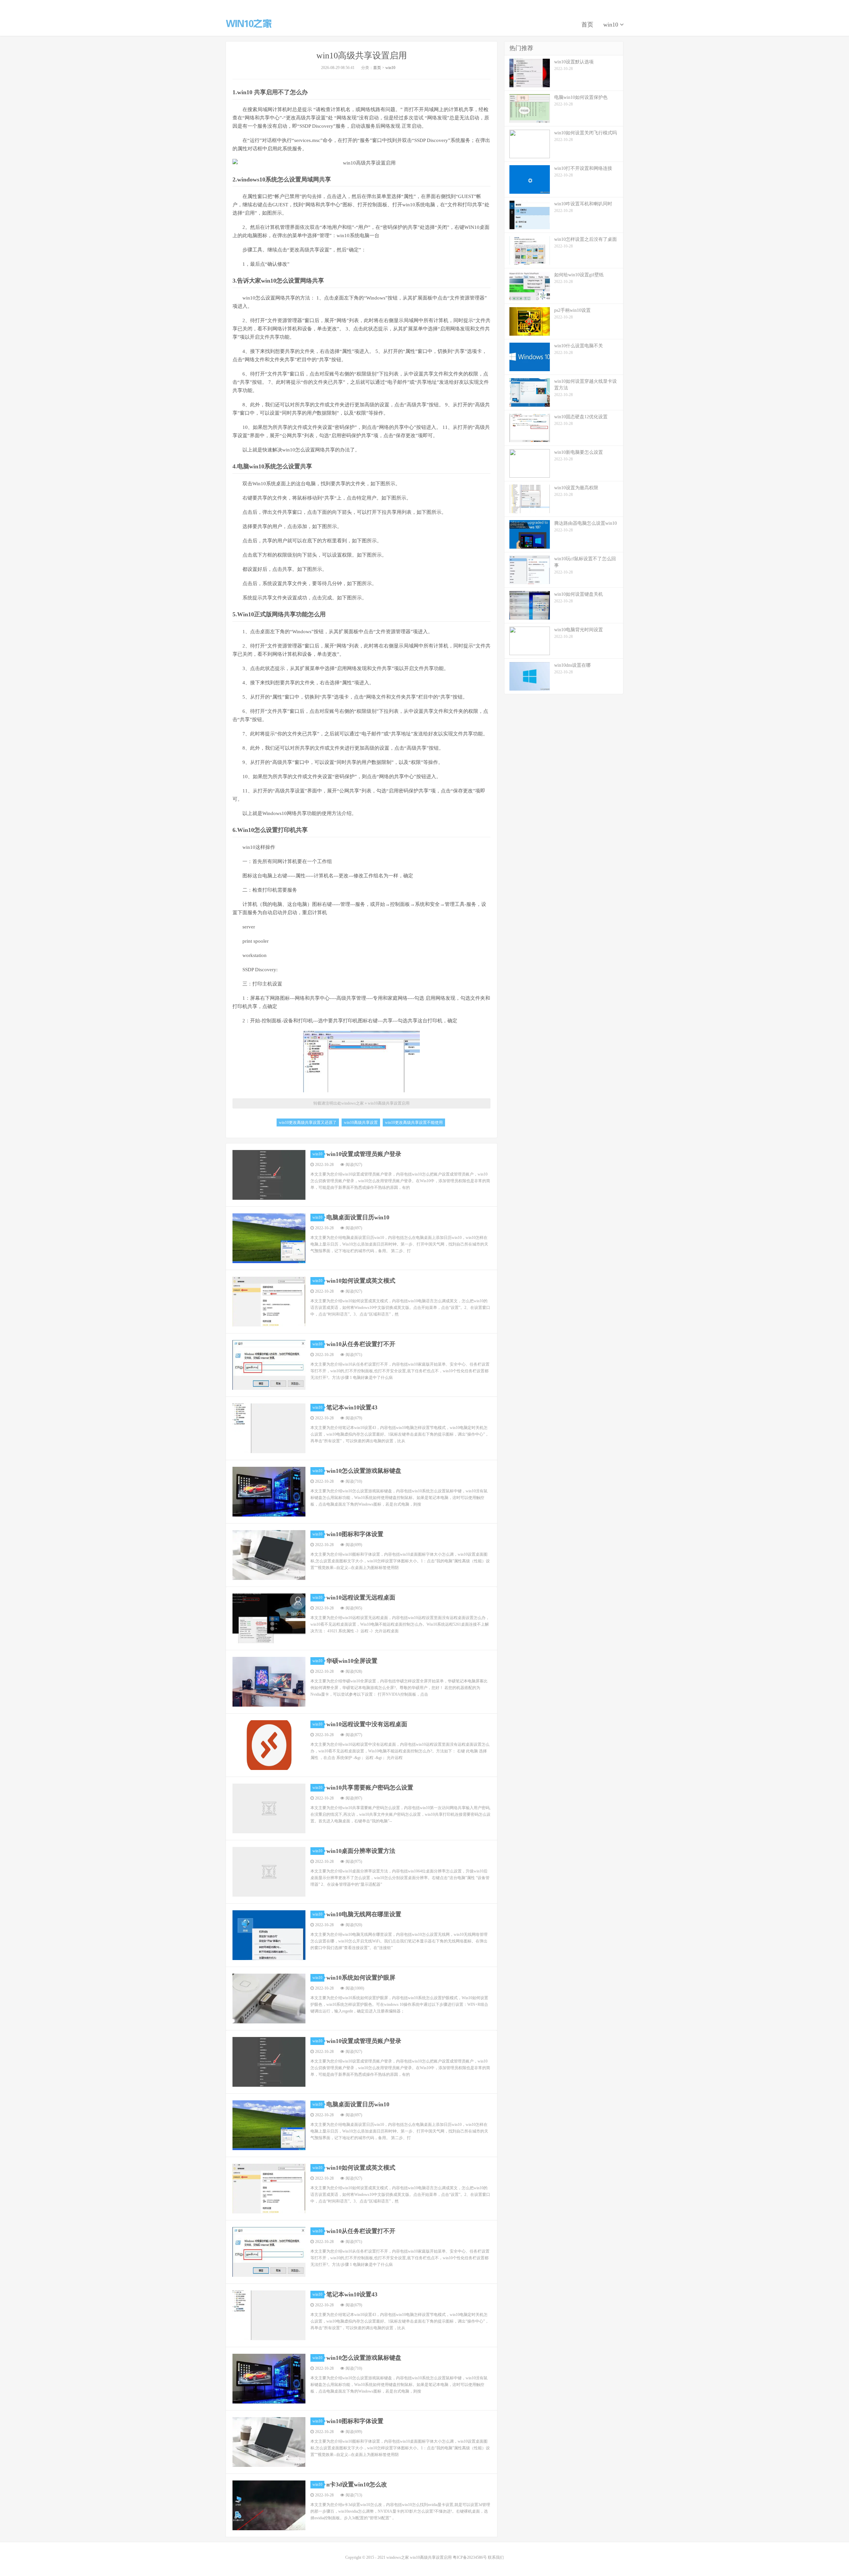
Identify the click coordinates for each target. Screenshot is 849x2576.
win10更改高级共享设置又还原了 (308, 1122)
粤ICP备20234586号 (470, 2557)
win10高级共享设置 (361, 1122)
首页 (587, 25)
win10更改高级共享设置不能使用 (414, 1122)
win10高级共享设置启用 (362, 56)
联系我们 (496, 2557)
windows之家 (249, 24)
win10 (612, 25)
